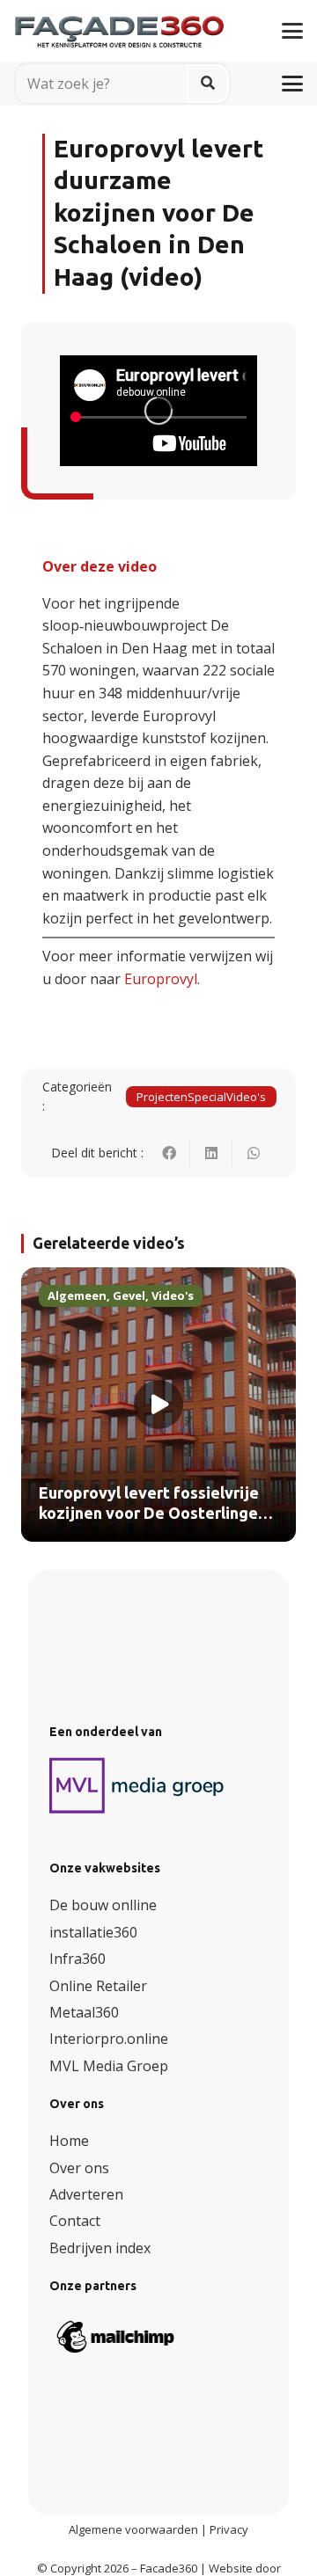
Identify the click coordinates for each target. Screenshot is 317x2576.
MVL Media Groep (109, 2066)
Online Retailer (98, 1986)
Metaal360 (84, 2012)
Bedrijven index (100, 2248)
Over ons (79, 2168)
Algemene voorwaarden (133, 2529)
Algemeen (77, 1295)
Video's (246, 1097)
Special (207, 1097)
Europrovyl (161, 979)
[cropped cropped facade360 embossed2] (120, 24)
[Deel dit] (169, 1153)
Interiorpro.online (109, 2039)
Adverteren (86, 2194)
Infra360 (77, 1959)
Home (69, 2141)
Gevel (129, 1295)
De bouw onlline (103, 1905)
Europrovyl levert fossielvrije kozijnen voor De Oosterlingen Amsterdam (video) (153, 1514)
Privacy (229, 2529)
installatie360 (93, 1932)
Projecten (162, 1097)
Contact (75, 2221)
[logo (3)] (137, 1785)
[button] (292, 31)
